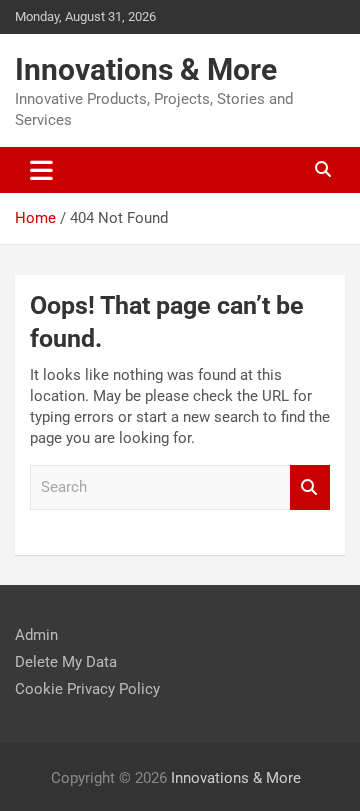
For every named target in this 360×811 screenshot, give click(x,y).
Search (310, 487)
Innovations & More (146, 69)
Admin (36, 635)
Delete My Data (66, 662)
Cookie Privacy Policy (87, 689)
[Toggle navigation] (41, 170)
